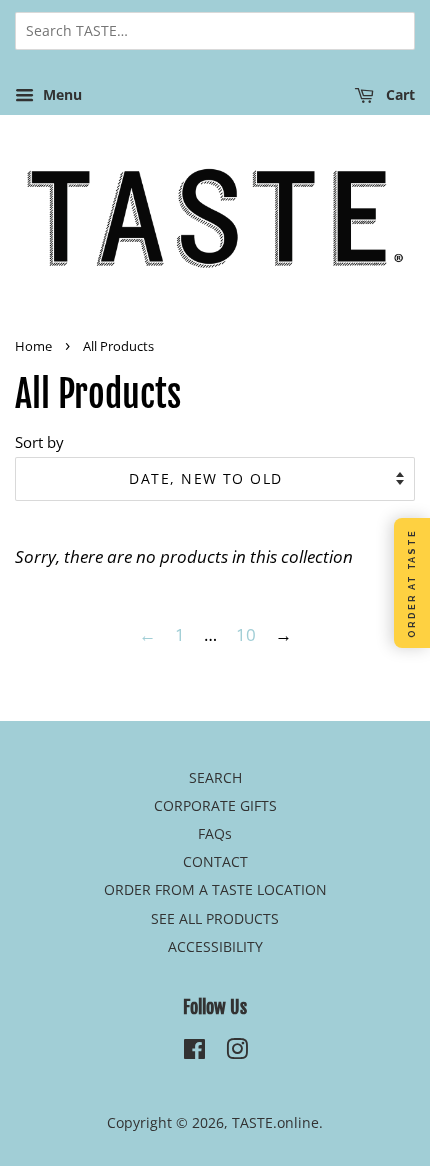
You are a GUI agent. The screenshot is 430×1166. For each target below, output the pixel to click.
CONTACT (215, 861)
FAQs (215, 833)
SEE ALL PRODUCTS (215, 918)
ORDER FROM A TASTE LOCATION (215, 889)
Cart (398, 94)
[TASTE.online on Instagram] (237, 1052)
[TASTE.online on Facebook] (194, 1052)
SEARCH (215, 777)
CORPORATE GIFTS (215, 805)
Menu (60, 94)
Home (33, 346)
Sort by (39, 442)
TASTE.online (275, 1122)
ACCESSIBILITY (215, 946)
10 (246, 634)
